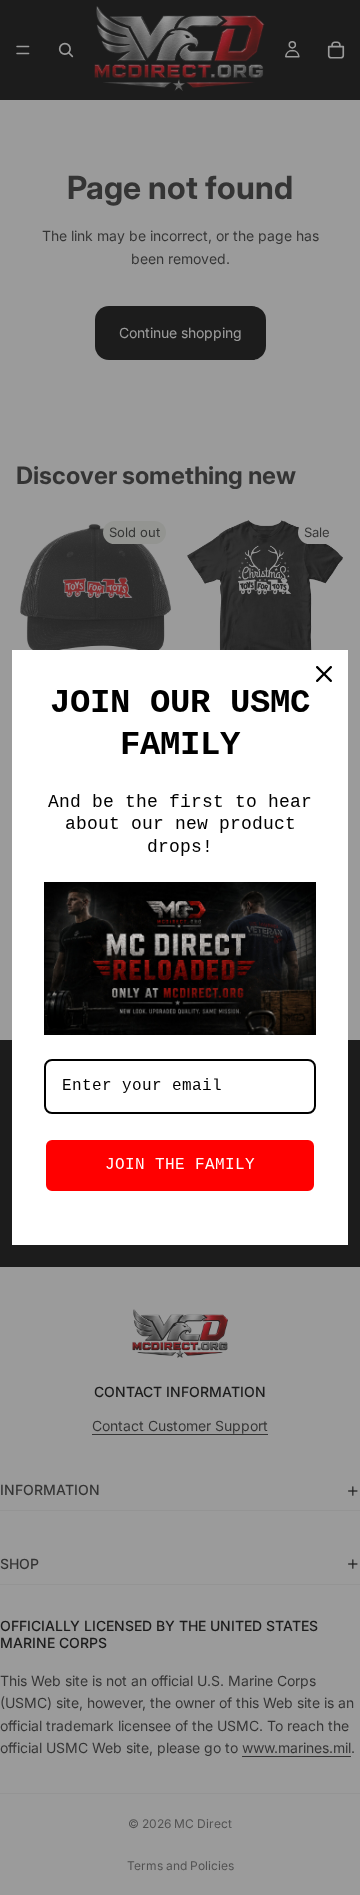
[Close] (324, 674)
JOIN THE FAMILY (180, 1165)
